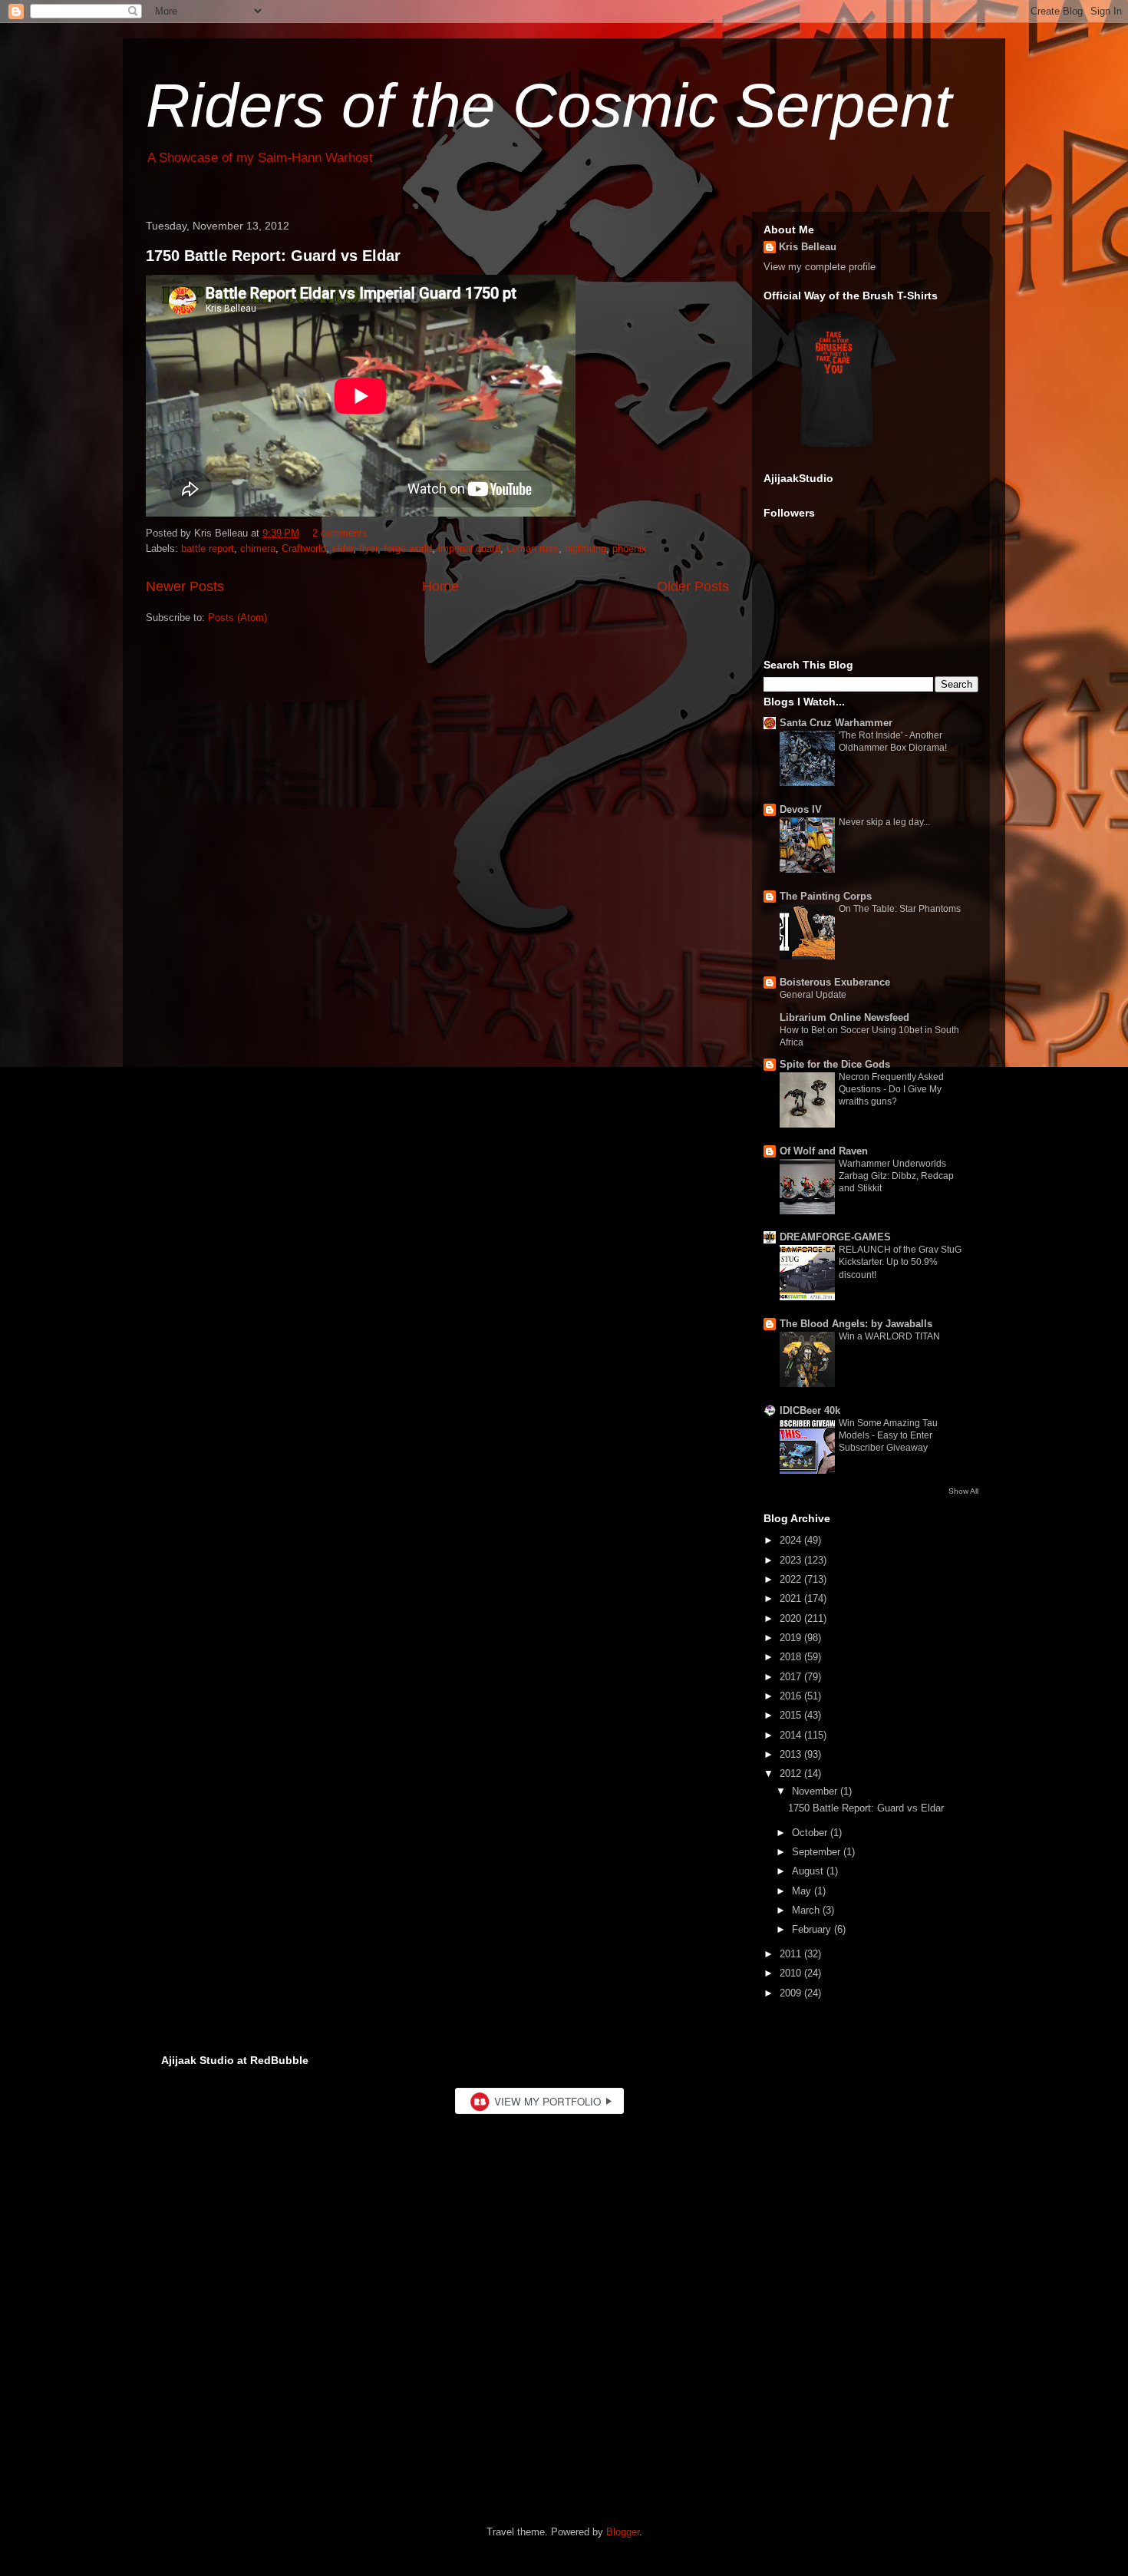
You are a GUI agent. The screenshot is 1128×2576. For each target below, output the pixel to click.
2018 (792, 1657)
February (813, 1929)
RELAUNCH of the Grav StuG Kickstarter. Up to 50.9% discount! (900, 1262)
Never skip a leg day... (884, 822)
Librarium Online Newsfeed (844, 1017)
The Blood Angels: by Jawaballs (856, 1324)
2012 (792, 1773)
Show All (963, 1491)
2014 (792, 1735)
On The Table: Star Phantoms (900, 909)
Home (440, 586)
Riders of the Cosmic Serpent (549, 106)
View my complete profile (820, 267)
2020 (792, 1618)
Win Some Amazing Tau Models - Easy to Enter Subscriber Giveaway (888, 1435)
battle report (208, 548)
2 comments (340, 533)
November (816, 1791)
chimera (258, 548)
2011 (792, 1954)
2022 (792, 1579)
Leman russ (533, 548)
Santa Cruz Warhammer (836, 723)
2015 (792, 1715)
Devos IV (801, 809)
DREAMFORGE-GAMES (835, 1237)
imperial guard (469, 548)
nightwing (585, 548)
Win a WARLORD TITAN (889, 1336)
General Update (813, 995)
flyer (368, 548)
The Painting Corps (826, 896)
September (818, 1852)
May (803, 1891)
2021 (792, 1598)
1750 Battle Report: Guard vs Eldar (273, 256)
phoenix (630, 548)
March (807, 1910)
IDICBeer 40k (810, 1410)
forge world (408, 548)
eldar (343, 548)
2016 (792, 1696)
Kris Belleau (808, 247)
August (809, 1871)
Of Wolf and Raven (824, 1151)
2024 (792, 1540)
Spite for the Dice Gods (835, 1064)
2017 (792, 1677)
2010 (792, 1973)
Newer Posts (185, 586)
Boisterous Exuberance (835, 982)
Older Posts (693, 586)
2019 (792, 1638)
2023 (792, 1560)
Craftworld (304, 548)
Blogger (623, 2532)
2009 (792, 1993)
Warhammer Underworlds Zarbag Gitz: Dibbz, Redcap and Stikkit (896, 1176)
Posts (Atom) (237, 618)
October (811, 1833)
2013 (792, 1754)
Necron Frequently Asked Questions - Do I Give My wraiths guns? (891, 1089)
